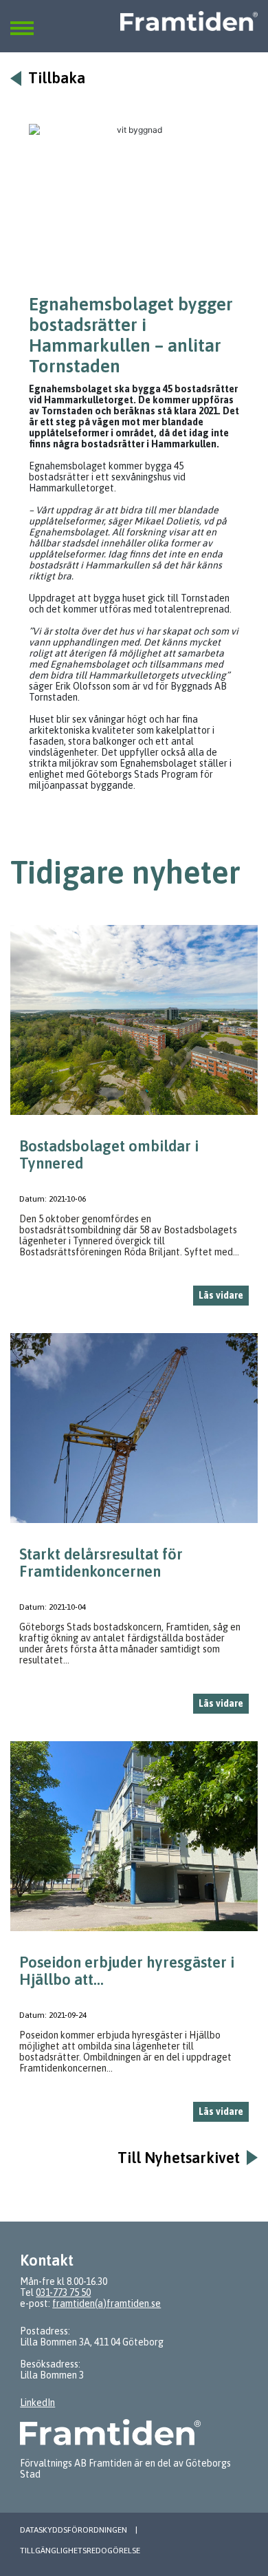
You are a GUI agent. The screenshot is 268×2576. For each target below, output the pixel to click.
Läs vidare (221, 1295)
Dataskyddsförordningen (74, 2530)
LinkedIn (37, 2403)
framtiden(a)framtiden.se (107, 2303)
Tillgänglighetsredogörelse (80, 2551)
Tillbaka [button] (57, 78)
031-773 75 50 (63, 2292)
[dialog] (134, 1121)
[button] (22, 20)
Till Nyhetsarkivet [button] (179, 2158)
